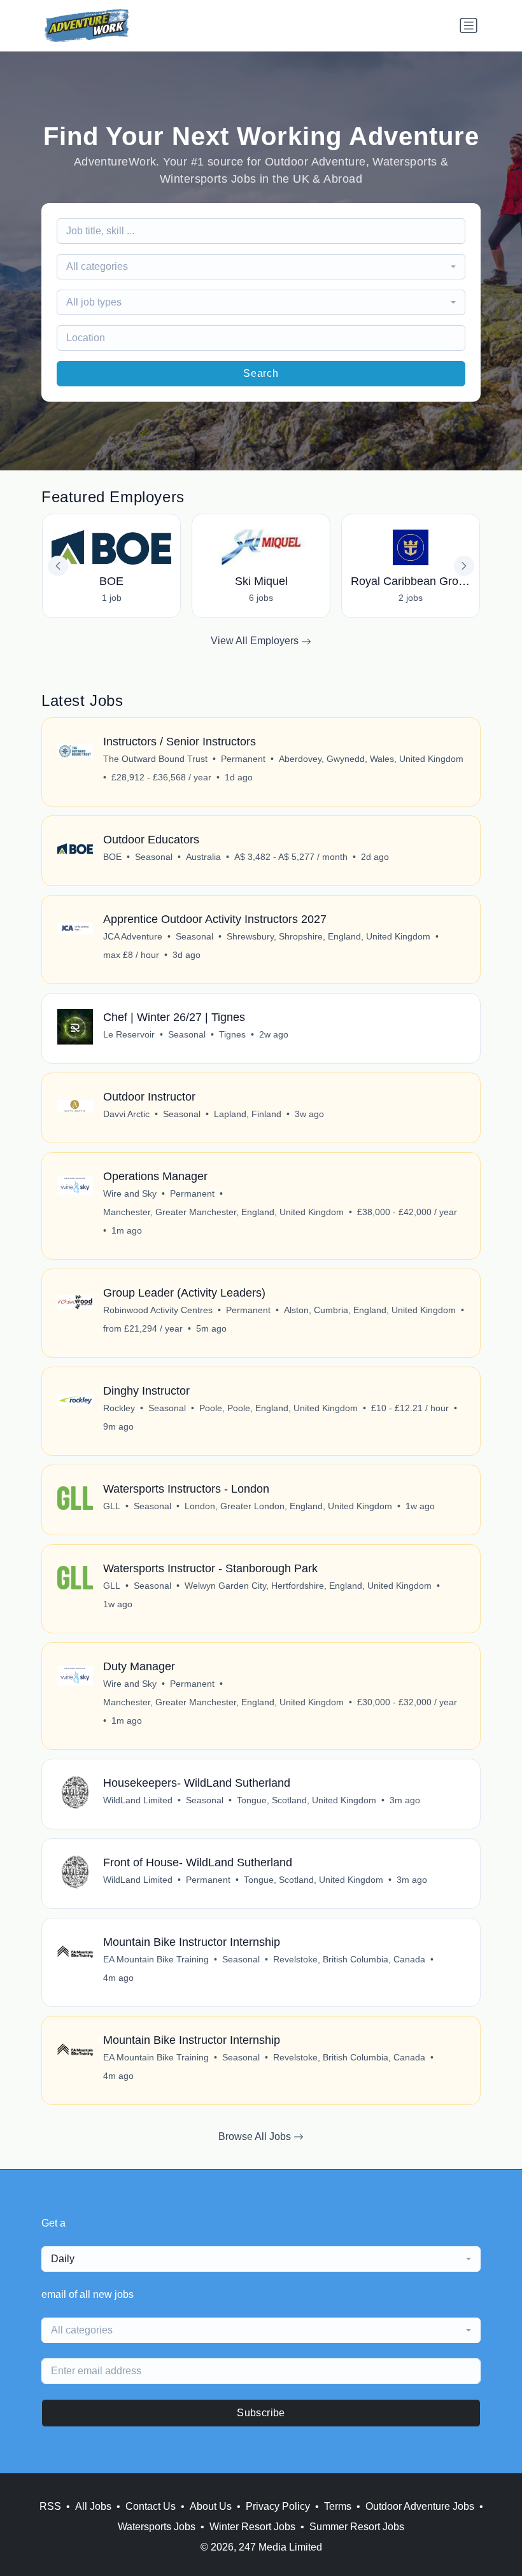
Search (261, 373)
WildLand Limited (138, 1800)
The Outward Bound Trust (155, 759)
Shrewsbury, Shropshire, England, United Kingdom (328, 936)
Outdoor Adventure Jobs (420, 2506)
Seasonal (154, 857)
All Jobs (93, 2506)
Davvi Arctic (126, 1114)
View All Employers (256, 641)
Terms (338, 2506)
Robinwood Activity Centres (158, 1310)
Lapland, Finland (248, 1114)
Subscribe (261, 2413)
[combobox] (261, 267)
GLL (112, 1506)
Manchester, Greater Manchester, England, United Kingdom (223, 1212)
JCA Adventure (133, 936)
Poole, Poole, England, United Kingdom (279, 1408)
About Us (211, 2506)
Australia (203, 857)
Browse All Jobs (256, 2136)
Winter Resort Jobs (252, 2527)
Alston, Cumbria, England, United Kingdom (370, 1310)
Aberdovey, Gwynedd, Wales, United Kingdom (371, 759)
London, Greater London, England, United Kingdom (288, 1506)
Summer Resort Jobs (357, 2527)
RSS (50, 2506)
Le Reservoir (129, 1034)
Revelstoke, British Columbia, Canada (349, 1959)
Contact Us (151, 2506)
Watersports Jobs (157, 2527)
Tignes (232, 1034)
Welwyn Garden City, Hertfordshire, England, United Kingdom (308, 1586)
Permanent (243, 759)
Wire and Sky (130, 1193)
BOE (112, 857)
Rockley (119, 1408)
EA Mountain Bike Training (156, 1959)
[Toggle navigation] (469, 25)
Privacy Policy (278, 2506)
